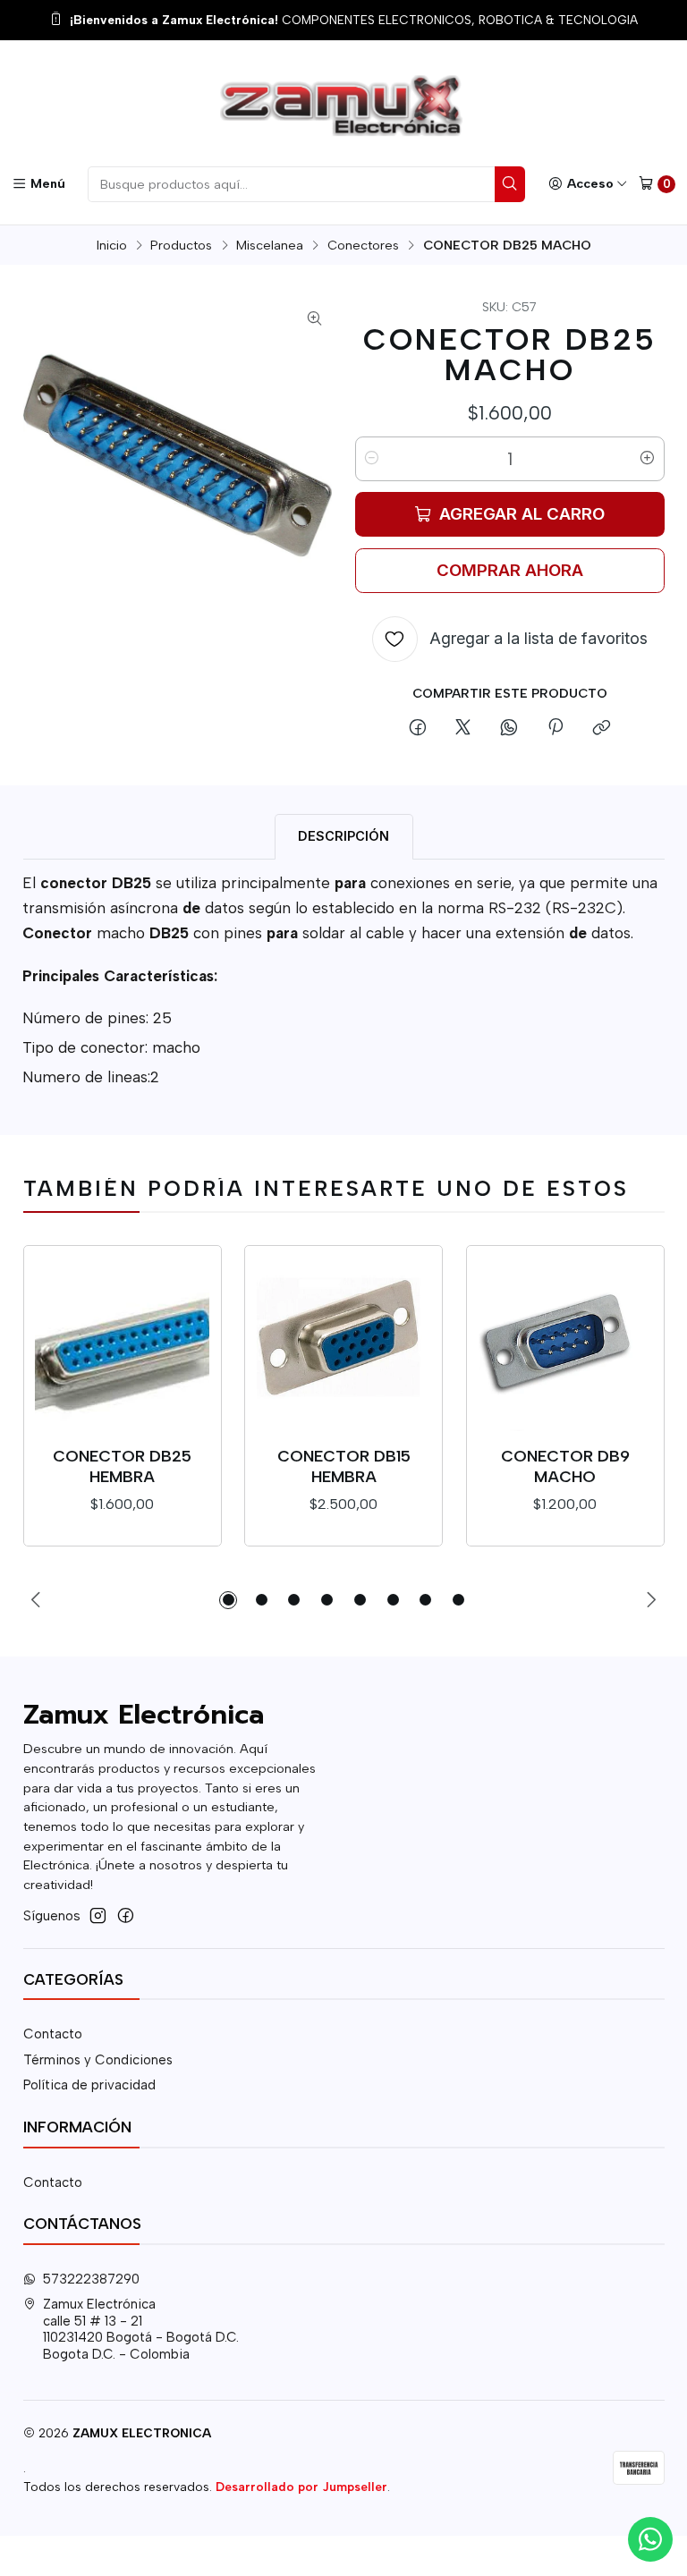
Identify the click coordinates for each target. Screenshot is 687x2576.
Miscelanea (270, 245)
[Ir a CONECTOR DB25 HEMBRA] (122, 1345)
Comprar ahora (510, 570)
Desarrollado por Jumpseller (301, 2487)
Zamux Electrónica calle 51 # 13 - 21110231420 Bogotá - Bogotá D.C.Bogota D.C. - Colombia (141, 2329)
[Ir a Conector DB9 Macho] (566, 1345)
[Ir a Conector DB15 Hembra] (344, 1345)
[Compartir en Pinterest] (555, 729)
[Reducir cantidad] (372, 459)
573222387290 (91, 2279)
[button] (228, 1600)
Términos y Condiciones (98, 2060)
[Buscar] (510, 184)
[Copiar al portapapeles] (601, 729)
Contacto (53, 2034)
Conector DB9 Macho (565, 1466)
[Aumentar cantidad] (648, 459)
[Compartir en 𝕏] (463, 729)
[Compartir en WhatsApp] (509, 729)
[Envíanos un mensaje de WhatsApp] (650, 2539)
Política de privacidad (89, 2085)
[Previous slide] (37, 1600)
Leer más (502, 21)
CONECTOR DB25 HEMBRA (122, 1466)
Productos (181, 245)
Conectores (363, 245)
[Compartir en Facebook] (417, 729)
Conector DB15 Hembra (344, 1466)
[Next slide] (651, 1600)
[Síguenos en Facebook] (126, 1915)
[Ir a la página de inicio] (343, 106)
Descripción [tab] (343, 836)
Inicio (112, 245)
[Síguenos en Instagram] (98, 1915)
